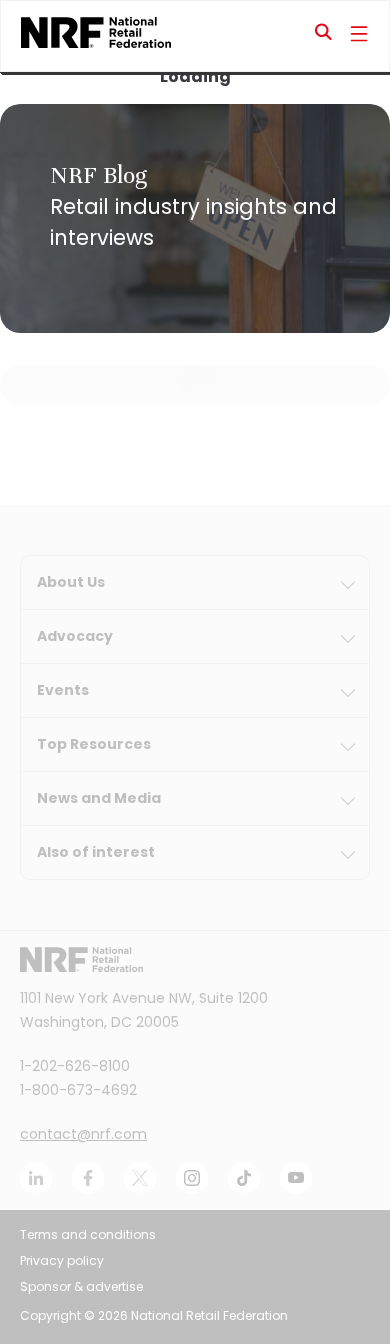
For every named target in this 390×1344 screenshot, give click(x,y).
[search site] (324, 36)
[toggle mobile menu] (359, 36)
